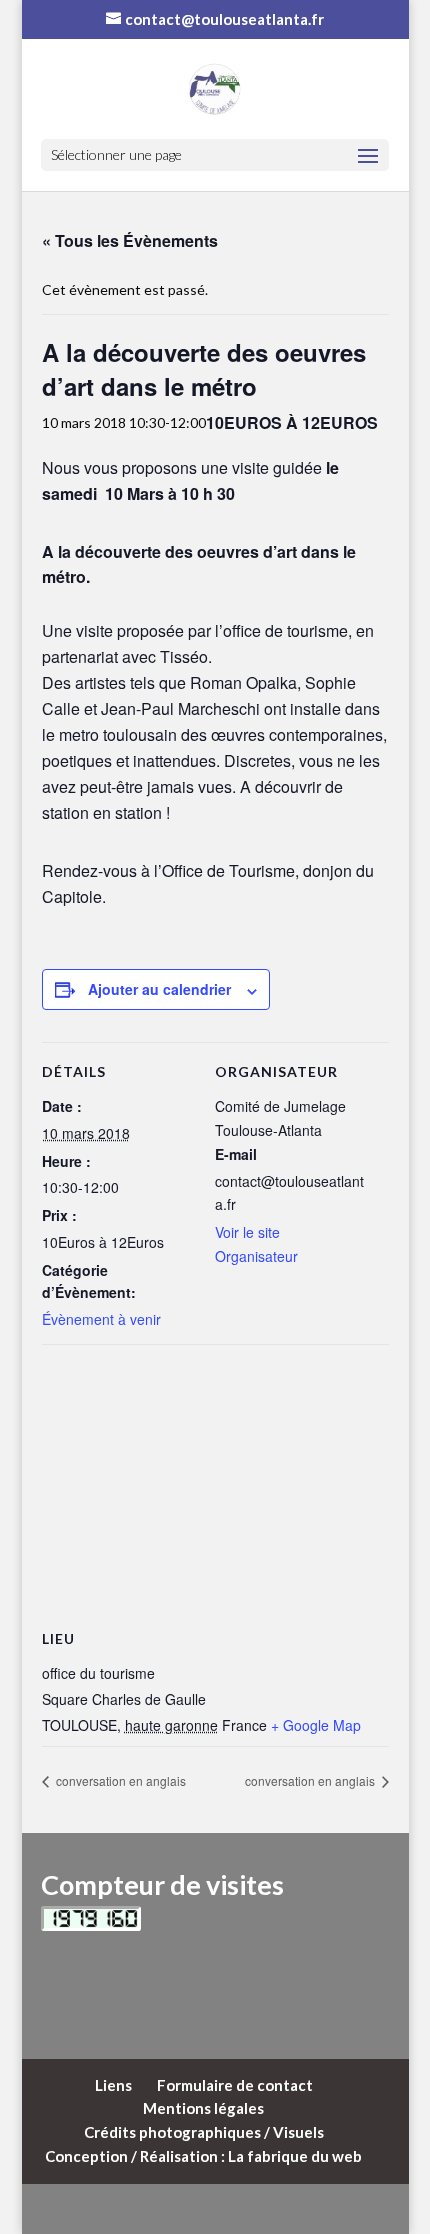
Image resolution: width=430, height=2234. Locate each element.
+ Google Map (316, 1725)
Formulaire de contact (235, 2085)
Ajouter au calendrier (159, 989)
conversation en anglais (119, 1780)
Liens (113, 2085)
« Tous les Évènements (130, 240)
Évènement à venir (101, 1319)
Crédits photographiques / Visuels (204, 2132)
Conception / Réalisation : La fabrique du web (203, 2156)
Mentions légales (203, 2108)
